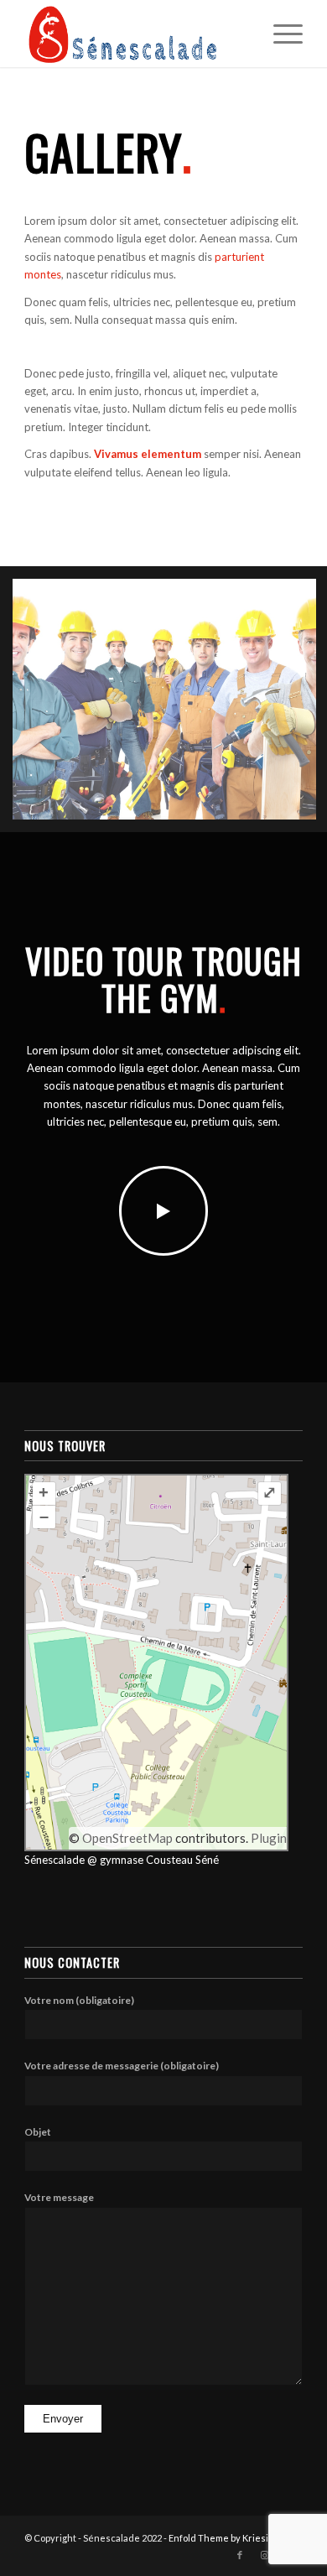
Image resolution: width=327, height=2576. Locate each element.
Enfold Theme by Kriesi (218, 2538)
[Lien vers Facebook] (240, 2555)
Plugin (267, 1838)
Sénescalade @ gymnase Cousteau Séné (122, 1860)
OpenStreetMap (127, 1838)
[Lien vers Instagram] (265, 2555)
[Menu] (280, 34)
